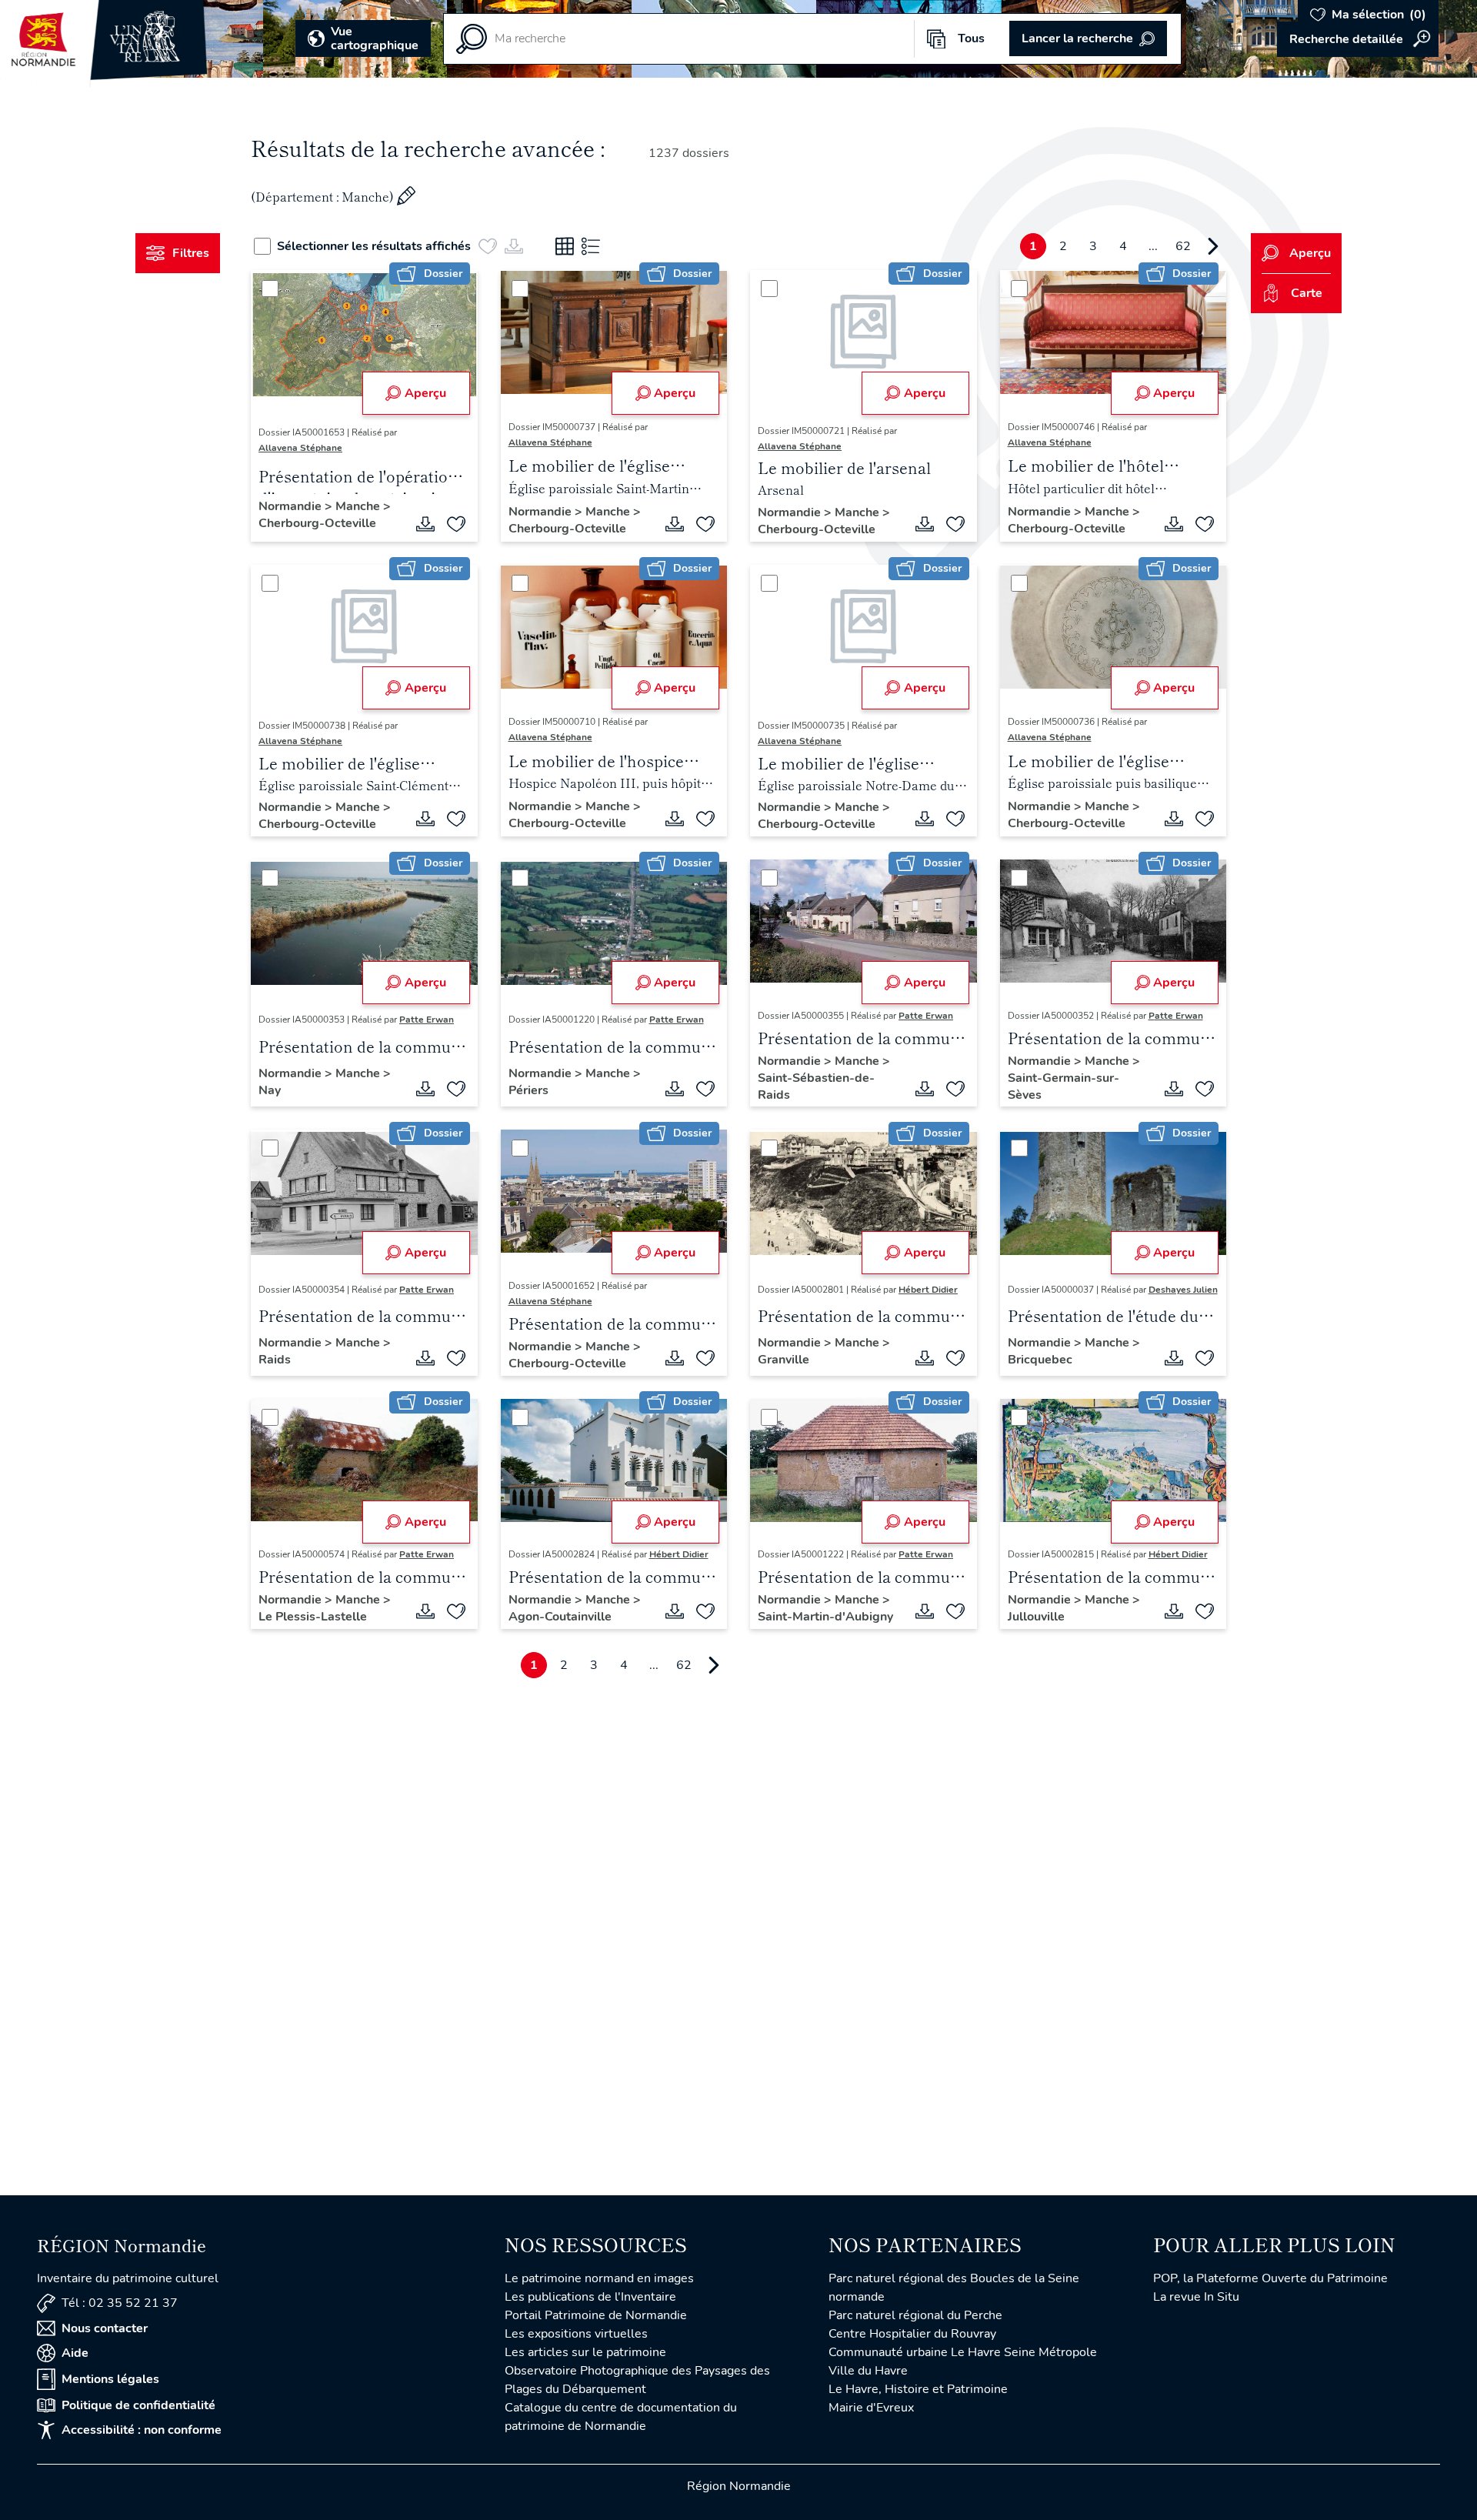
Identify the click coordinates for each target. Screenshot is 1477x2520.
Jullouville (1036, 1617)
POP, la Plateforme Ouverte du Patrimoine (1270, 2278)
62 (1183, 246)
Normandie (292, 506)
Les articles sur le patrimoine (585, 2352)
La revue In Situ (1196, 2297)
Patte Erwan (427, 1020)
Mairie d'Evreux (871, 2408)
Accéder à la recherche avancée (1358, 39)
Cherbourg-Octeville (317, 523)
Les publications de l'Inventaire (590, 2297)
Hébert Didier (928, 1290)
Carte (1307, 293)
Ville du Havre (868, 2371)
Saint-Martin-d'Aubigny (825, 1617)
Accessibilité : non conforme (142, 2430)
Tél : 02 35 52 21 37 (120, 2303)
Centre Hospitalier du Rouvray (912, 2334)
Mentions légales (110, 2379)
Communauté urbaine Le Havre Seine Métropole (963, 2352)
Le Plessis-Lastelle (313, 1617)
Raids (275, 1360)
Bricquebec (1040, 1360)
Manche (359, 506)
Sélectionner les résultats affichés (374, 246)
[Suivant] (1213, 246)
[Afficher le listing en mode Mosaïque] (565, 246)
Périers (528, 1090)
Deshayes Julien (1183, 1290)
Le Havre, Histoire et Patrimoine (918, 2389)
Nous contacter (105, 2328)
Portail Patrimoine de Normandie (596, 2315)
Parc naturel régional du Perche (915, 2315)
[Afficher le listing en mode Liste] (591, 246)
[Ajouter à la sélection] (456, 524)
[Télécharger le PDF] (425, 524)
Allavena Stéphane (300, 448)
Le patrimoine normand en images (599, 2278)
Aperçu (425, 393)
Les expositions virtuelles (576, 2334)
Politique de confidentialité (138, 2405)
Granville (784, 1360)
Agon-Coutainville (560, 1617)
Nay (270, 1090)
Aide (75, 2353)
